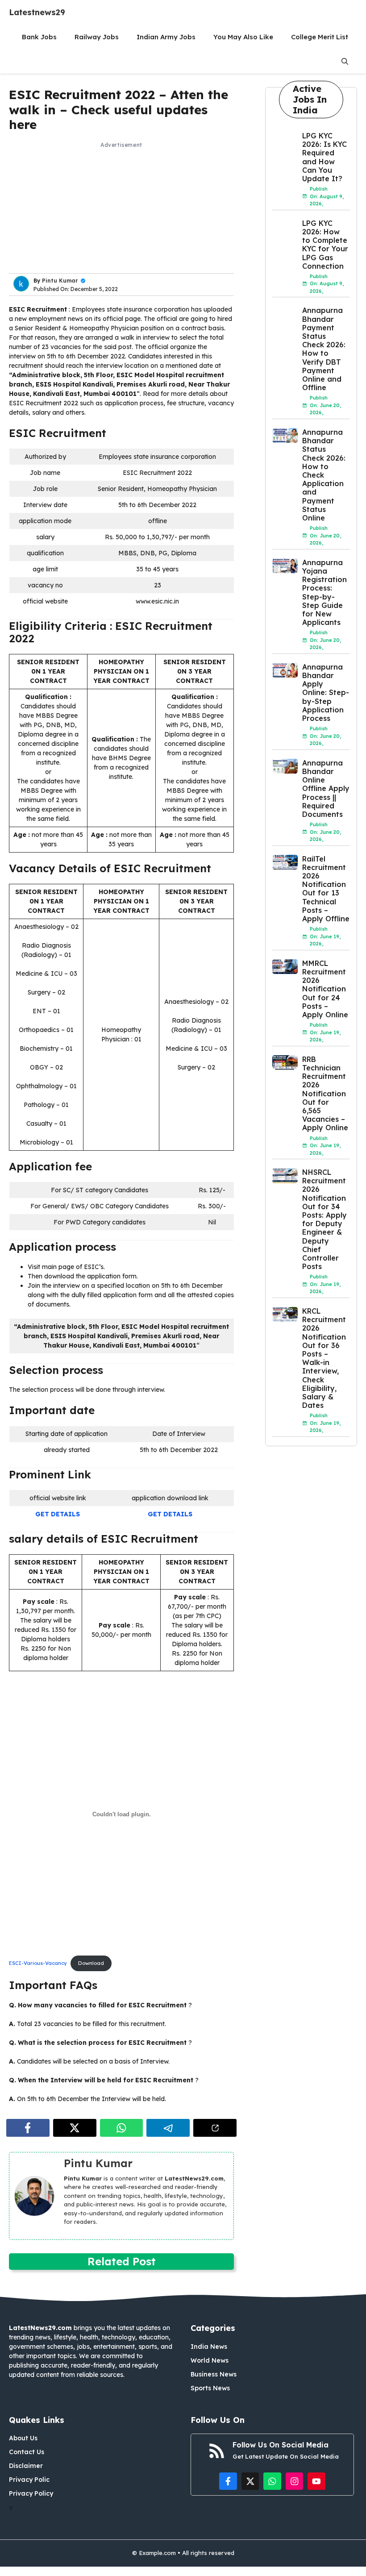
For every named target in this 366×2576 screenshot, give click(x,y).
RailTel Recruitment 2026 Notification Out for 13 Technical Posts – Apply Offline (326, 889)
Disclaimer (26, 2466)
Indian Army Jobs (166, 37)
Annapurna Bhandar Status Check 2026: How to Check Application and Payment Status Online (324, 475)
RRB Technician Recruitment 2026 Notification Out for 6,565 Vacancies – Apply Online (325, 1094)
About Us (23, 2438)
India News (209, 2347)
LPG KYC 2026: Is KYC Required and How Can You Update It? (324, 157)
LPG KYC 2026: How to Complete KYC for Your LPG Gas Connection (325, 245)
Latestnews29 (37, 12)
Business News (214, 2374)
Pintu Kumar (60, 281)
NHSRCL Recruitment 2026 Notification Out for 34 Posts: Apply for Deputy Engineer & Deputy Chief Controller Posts (324, 1219)
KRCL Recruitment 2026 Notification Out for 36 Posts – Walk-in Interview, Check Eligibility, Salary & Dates (324, 1358)
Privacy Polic (29, 2480)
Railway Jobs (97, 37)
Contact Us (27, 2452)
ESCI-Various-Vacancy (38, 1963)
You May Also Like (243, 37)
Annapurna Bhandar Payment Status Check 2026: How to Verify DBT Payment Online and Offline (324, 349)
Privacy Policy (31, 2493)
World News (210, 2360)
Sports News (210, 2388)
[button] (345, 61)
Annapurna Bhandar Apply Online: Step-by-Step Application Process (326, 693)
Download (91, 1963)
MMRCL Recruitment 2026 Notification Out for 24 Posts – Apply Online (325, 989)
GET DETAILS (58, 1514)
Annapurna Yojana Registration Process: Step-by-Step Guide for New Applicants (324, 592)
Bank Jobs (39, 37)
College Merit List (320, 37)
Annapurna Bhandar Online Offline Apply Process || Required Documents (326, 789)
